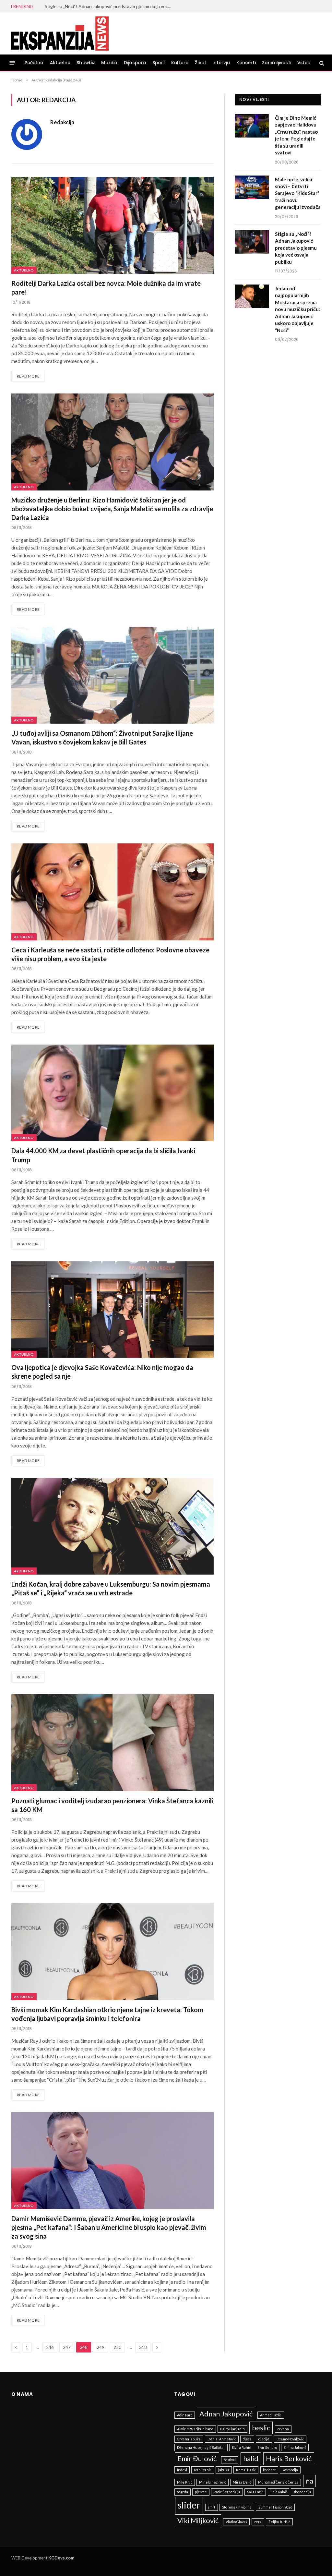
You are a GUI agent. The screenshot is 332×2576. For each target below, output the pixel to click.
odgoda (183, 2492)
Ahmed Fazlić (271, 2415)
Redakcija (62, 122)
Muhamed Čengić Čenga (278, 2482)
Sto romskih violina (237, 2507)
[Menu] (12, 63)
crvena (283, 2429)
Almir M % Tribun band (195, 2429)
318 (143, 2347)
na (309, 2481)
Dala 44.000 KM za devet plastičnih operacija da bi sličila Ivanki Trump (103, 1155)
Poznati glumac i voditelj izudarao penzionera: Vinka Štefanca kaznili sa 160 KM (112, 1805)
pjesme (201, 2492)
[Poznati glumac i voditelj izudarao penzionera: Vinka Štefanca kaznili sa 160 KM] (113, 1743)
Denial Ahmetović (222, 2439)
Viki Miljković (198, 2520)
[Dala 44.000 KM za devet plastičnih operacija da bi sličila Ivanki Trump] (113, 1093)
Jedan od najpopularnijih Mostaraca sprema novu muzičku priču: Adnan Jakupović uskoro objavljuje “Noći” (297, 309)
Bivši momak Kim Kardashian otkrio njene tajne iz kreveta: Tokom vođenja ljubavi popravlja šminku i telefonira (107, 2014)
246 (50, 2347)
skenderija (302, 2492)
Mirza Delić (242, 2482)
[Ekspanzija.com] (59, 33)
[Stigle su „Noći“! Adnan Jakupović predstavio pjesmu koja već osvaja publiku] (252, 242)
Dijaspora (135, 63)
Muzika (109, 63)
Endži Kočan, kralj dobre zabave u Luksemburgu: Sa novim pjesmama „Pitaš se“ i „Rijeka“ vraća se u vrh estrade (111, 1588)
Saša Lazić (255, 2492)
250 (117, 2347)
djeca (247, 2439)
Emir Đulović (197, 2458)
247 (67, 2347)
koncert (269, 2470)
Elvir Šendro (267, 2447)
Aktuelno (60, 63)
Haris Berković (289, 2458)
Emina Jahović (295, 2447)
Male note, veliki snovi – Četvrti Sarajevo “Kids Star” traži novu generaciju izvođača (298, 193)
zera (258, 2522)
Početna (34, 63)
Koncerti (246, 63)
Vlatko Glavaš (236, 2522)
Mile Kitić (185, 2482)
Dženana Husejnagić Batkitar (201, 2447)
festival (230, 2460)
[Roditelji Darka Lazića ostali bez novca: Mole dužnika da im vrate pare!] (113, 225)
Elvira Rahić (241, 2447)
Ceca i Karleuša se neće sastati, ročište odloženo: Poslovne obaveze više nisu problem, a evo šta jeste (110, 954)
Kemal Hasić (246, 2470)
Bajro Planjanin (232, 2429)
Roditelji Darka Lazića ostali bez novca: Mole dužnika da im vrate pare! (106, 288)
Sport (159, 63)
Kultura (180, 63)
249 (101, 2347)
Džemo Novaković (290, 2439)
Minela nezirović (213, 2482)
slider (189, 2505)
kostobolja (290, 2470)
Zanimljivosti (277, 63)
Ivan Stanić (203, 2470)
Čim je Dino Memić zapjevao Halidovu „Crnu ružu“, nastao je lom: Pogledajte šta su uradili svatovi (296, 135)
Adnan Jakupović (226, 2414)
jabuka (224, 2470)
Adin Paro (185, 2415)
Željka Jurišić (279, 2522)
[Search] (321, 63)
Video (304, 63)
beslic (261, 2428)
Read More (28, 376)
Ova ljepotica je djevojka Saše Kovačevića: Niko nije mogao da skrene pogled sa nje (102, 1372)
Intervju (221, 63)
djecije (264, 2439)
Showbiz (86, 63)
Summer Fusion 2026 (275, 2507)
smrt (212, 2507)
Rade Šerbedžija (227, 2492)
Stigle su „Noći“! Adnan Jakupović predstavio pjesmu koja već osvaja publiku (110, 6)
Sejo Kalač (279, 2492)
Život (201, 63)
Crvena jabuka (189, 2439)
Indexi (182, 2470)
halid (251, 2458)
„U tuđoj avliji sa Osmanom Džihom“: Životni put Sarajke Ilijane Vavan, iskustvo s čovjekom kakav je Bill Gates (102, 738)
